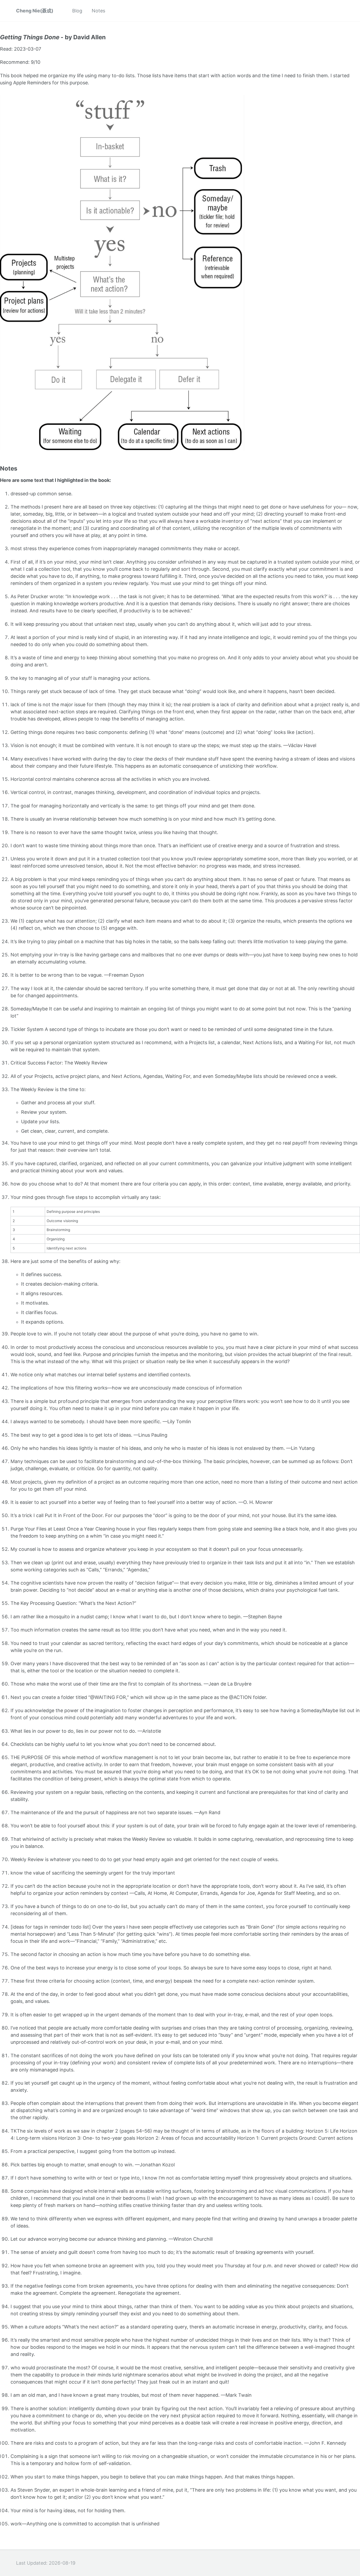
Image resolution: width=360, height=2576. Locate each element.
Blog (77, 11)
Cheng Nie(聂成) (35, 11)
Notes (98, 11)
